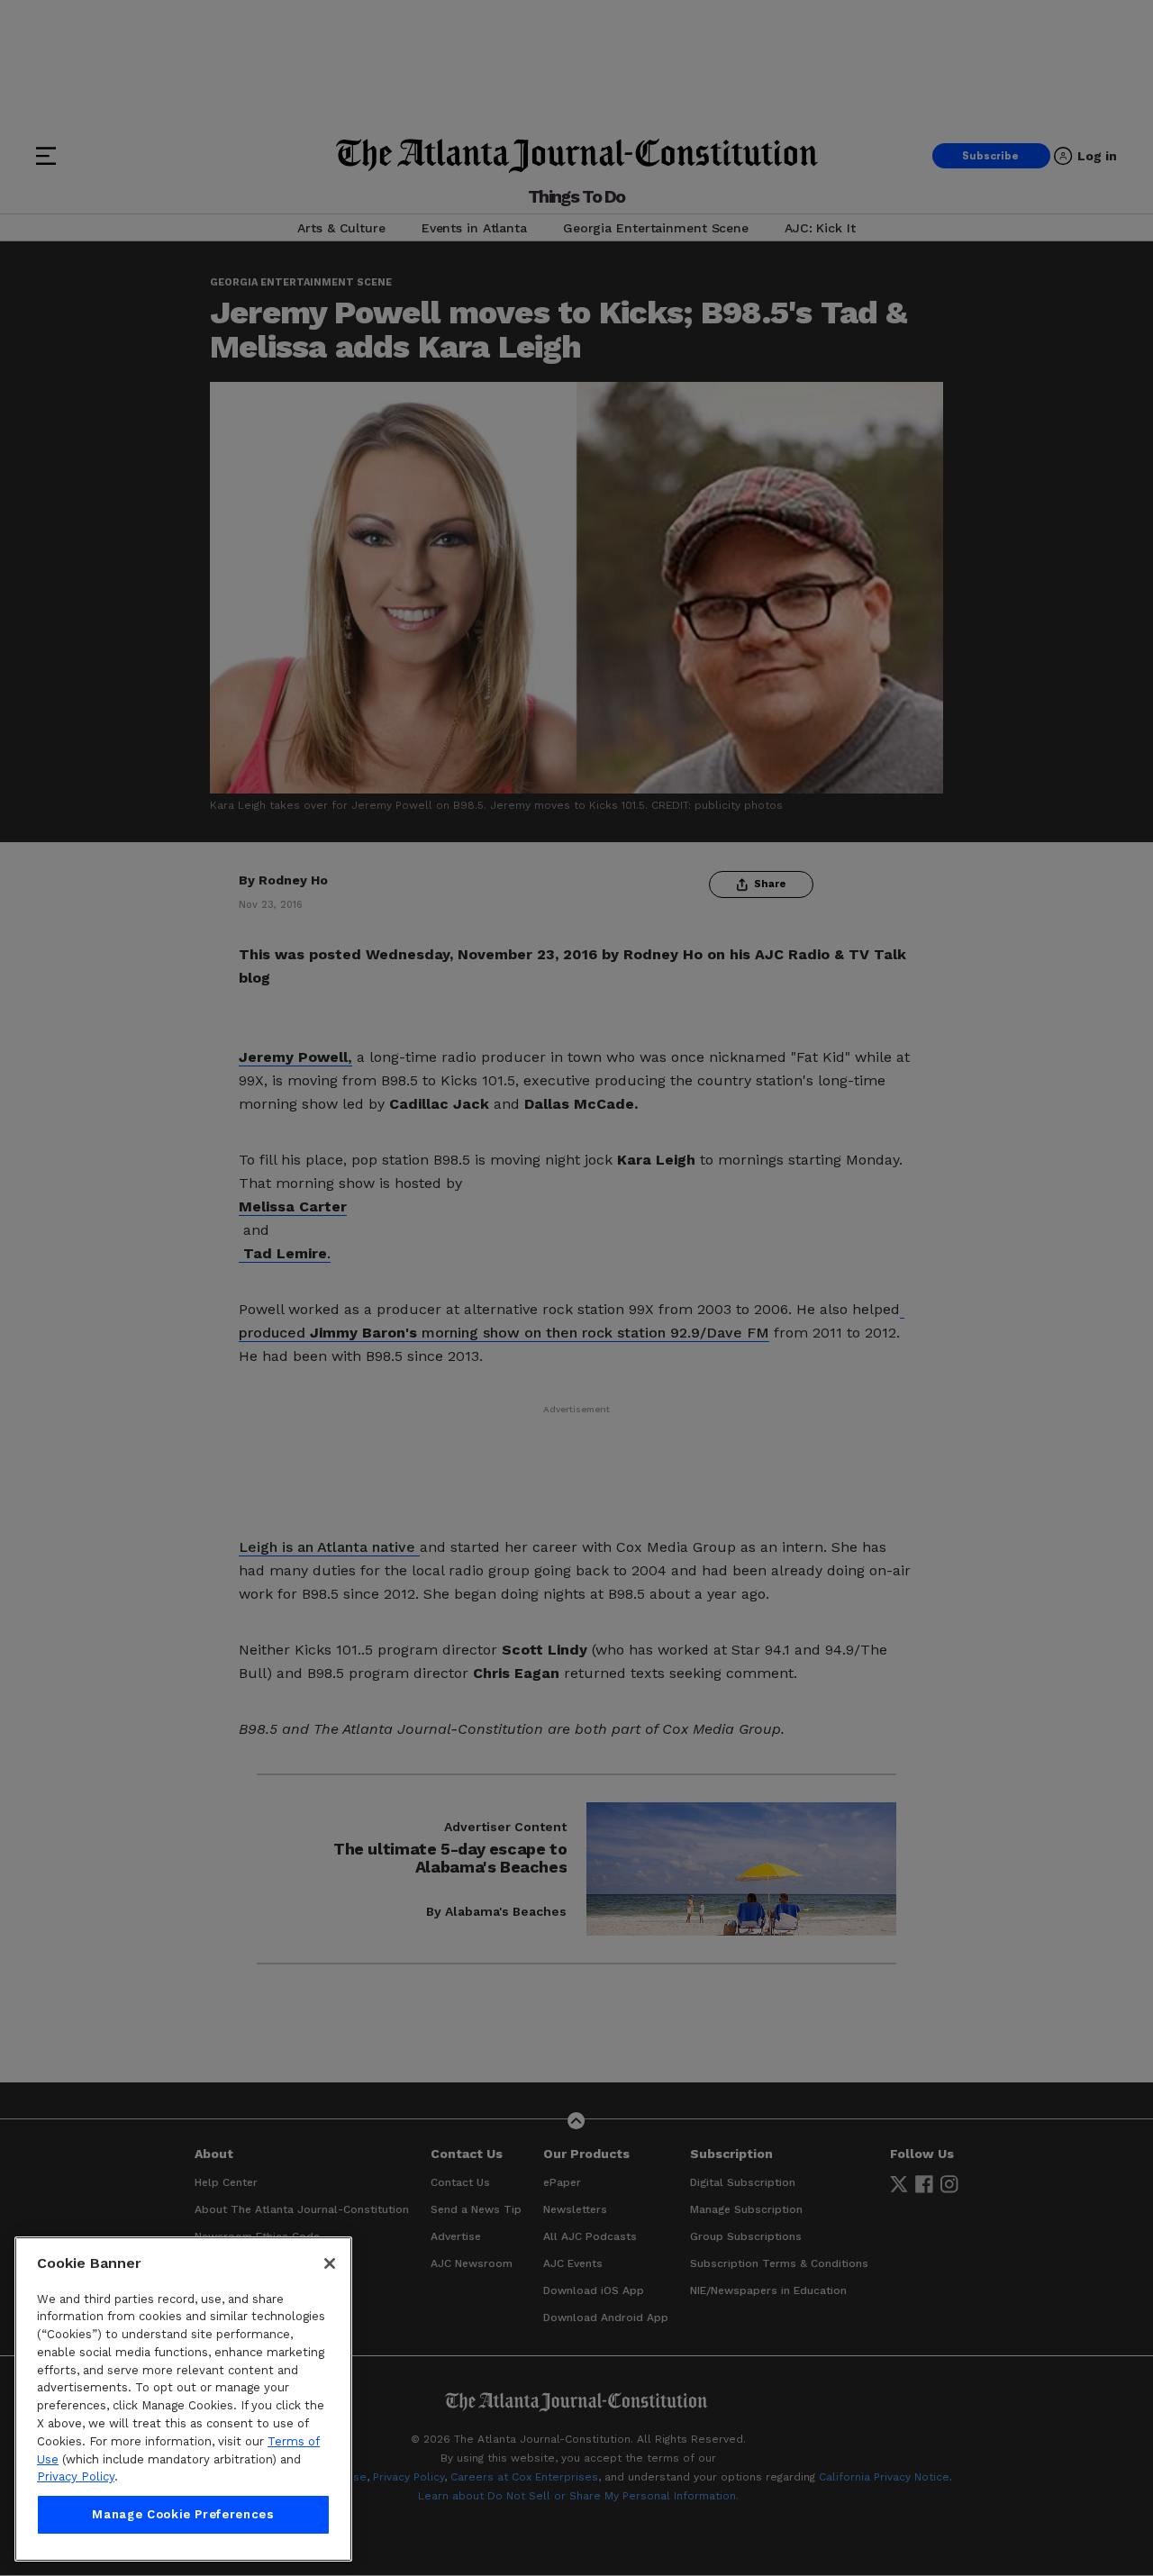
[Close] (330, 2263)
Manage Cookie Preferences (183, 2514)
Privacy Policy (76, 2476)
